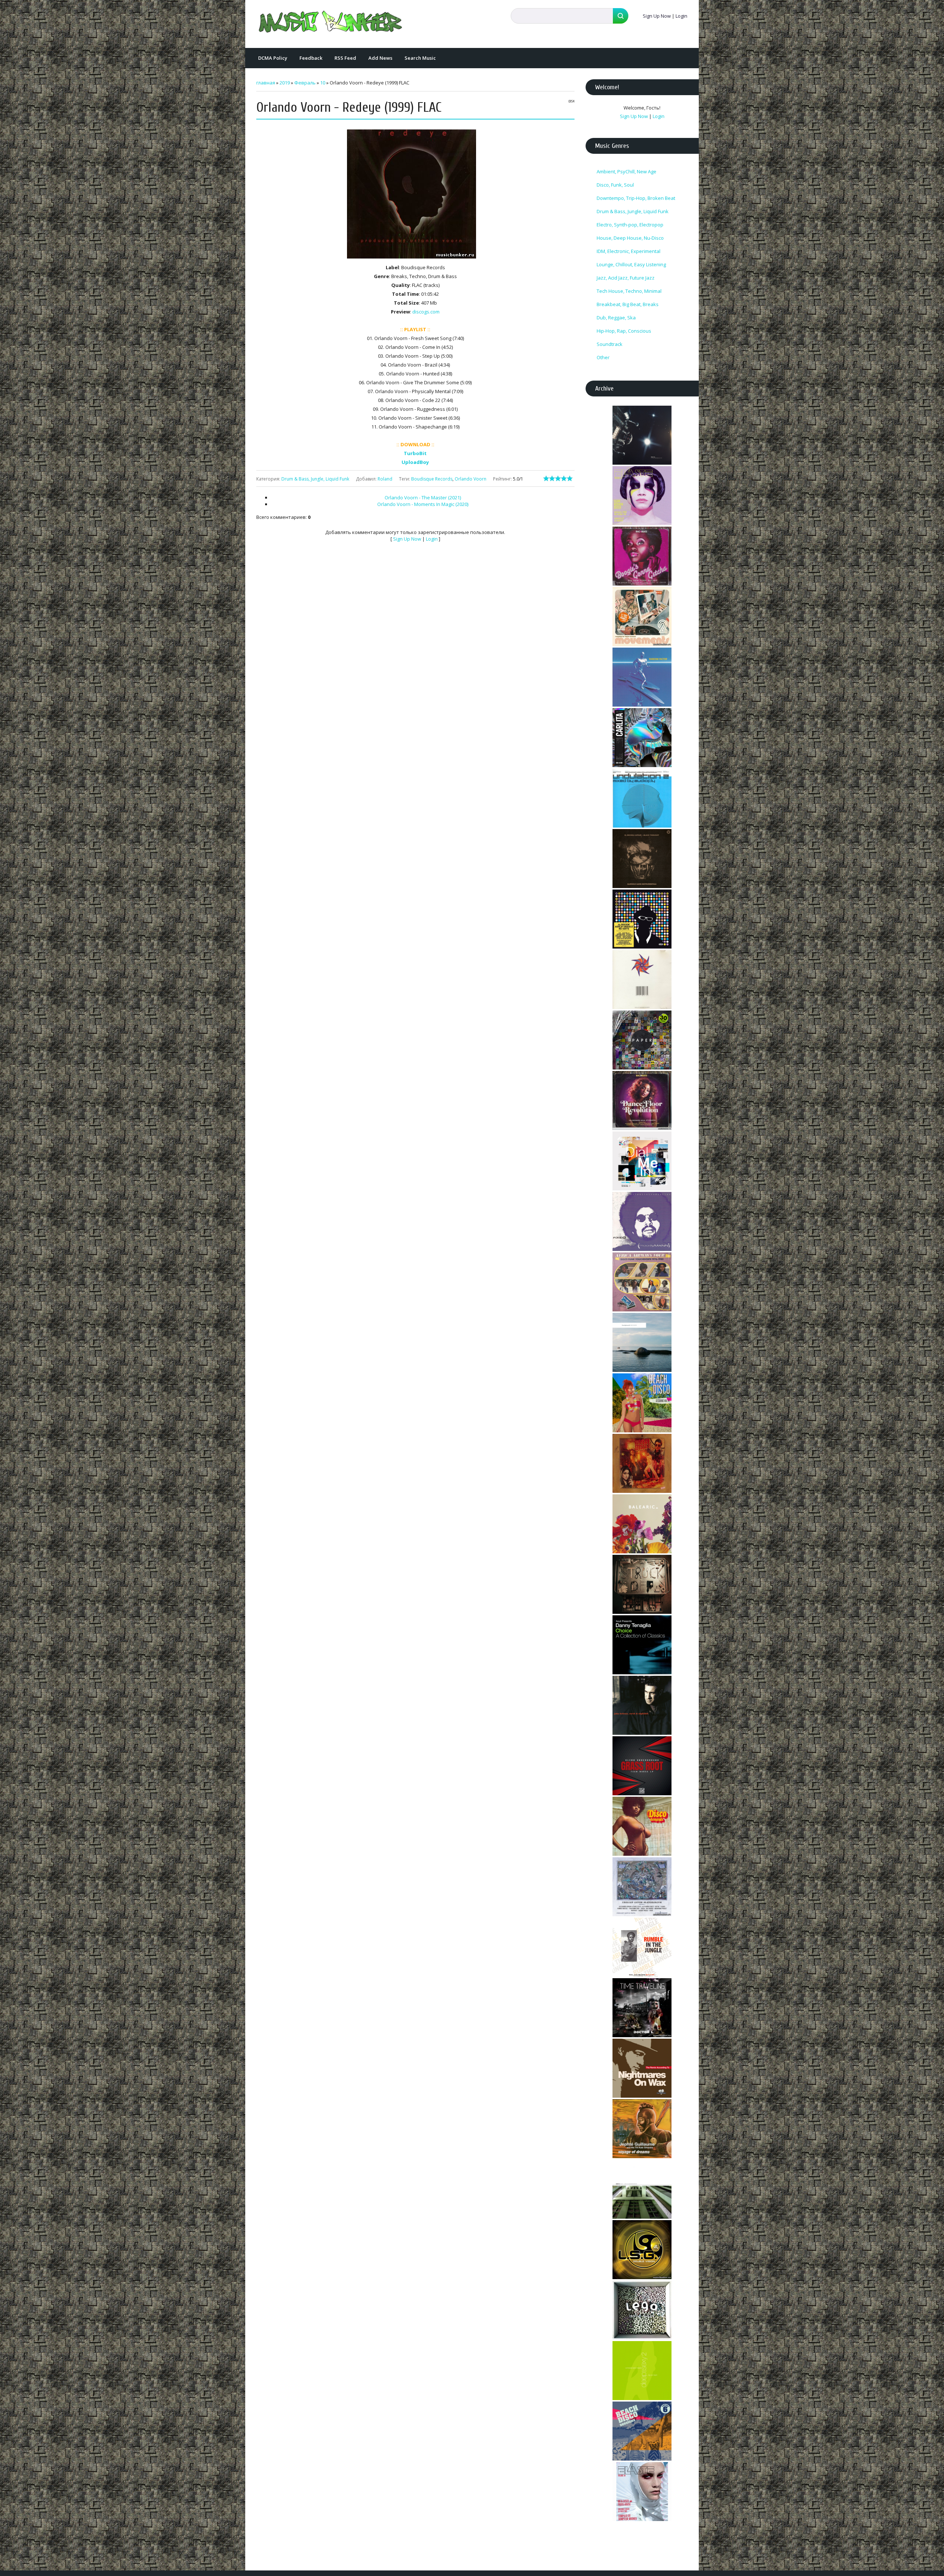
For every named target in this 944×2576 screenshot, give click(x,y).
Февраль (305, 83)
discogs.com (426, 312)
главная (266, 83)
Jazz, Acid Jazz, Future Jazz (626, 278)
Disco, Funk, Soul (615, 185)
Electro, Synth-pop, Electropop (630, 225)
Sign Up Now (657, 16)
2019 (285, 83)
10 (323, 83)
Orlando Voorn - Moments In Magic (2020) (423, 504)
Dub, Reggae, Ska (616, 318)
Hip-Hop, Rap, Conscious (624, 331)
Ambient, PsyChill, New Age (627, 171)
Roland (385, 479)
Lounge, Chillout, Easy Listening (631, 264)
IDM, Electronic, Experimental (629, 251)
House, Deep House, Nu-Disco (630, 238)
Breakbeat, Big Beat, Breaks (628, 304)
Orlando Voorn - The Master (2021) (423, 497)
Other (603, 357)
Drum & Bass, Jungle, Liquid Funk (315, 479)
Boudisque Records (432, 479)
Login (681, 16)
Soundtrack (610, 344)
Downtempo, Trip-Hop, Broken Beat (636, 198)
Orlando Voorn (471, 479)
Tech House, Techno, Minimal (629, 291)
